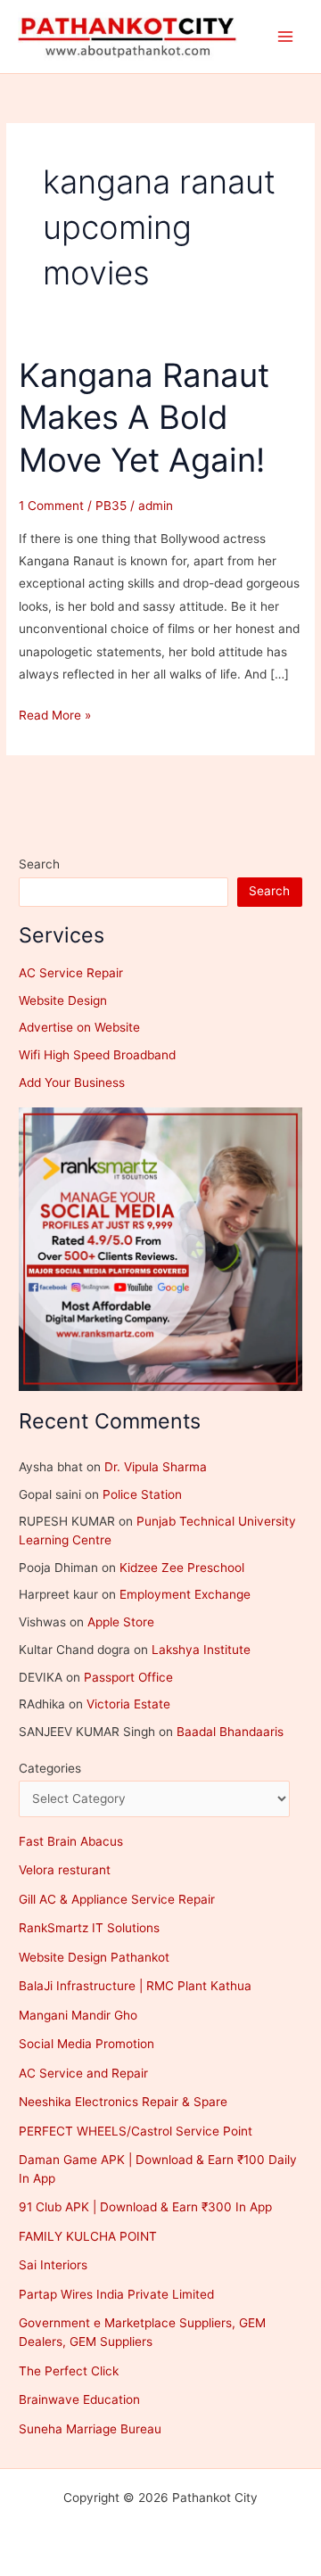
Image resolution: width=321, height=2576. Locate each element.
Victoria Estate (128, 1704)
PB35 (111, 506)
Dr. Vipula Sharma (156, 1467)
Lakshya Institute (201, 1650)
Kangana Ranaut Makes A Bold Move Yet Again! (144, 418)
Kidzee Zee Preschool (182, 1568)
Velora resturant (65, 1870)
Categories (50, 1768)
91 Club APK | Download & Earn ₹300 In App (145, 2207)
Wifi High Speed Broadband (97, 1055)
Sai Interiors (53, 2265)
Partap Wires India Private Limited (116, 2294)
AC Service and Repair (83, 2073)
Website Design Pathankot (94, 1957)
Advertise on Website (79, 1027)
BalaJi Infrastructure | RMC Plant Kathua (135, 1986)
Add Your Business (72, 1082)
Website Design (63, 1000)
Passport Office (128, 1677)
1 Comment (51, 506)
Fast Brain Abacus (71, 1841)
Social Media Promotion (86, 2044)
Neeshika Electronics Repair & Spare (123, 2102)
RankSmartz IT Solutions (89, 1928)
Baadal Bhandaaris (230, 1732)
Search (39, 864)
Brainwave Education (79, 2399)
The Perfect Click (69, 2371)
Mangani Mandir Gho (78, 2015)
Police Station (142, 1494)
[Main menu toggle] (286, 37)
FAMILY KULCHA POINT (88, 2236)
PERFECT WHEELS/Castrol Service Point (136, 2131)
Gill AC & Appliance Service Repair (117, 1899)
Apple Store (121, 1622)
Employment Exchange (185, 1594)
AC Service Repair (71, 973)
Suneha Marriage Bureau (90, 2429)
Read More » (55, 717)
